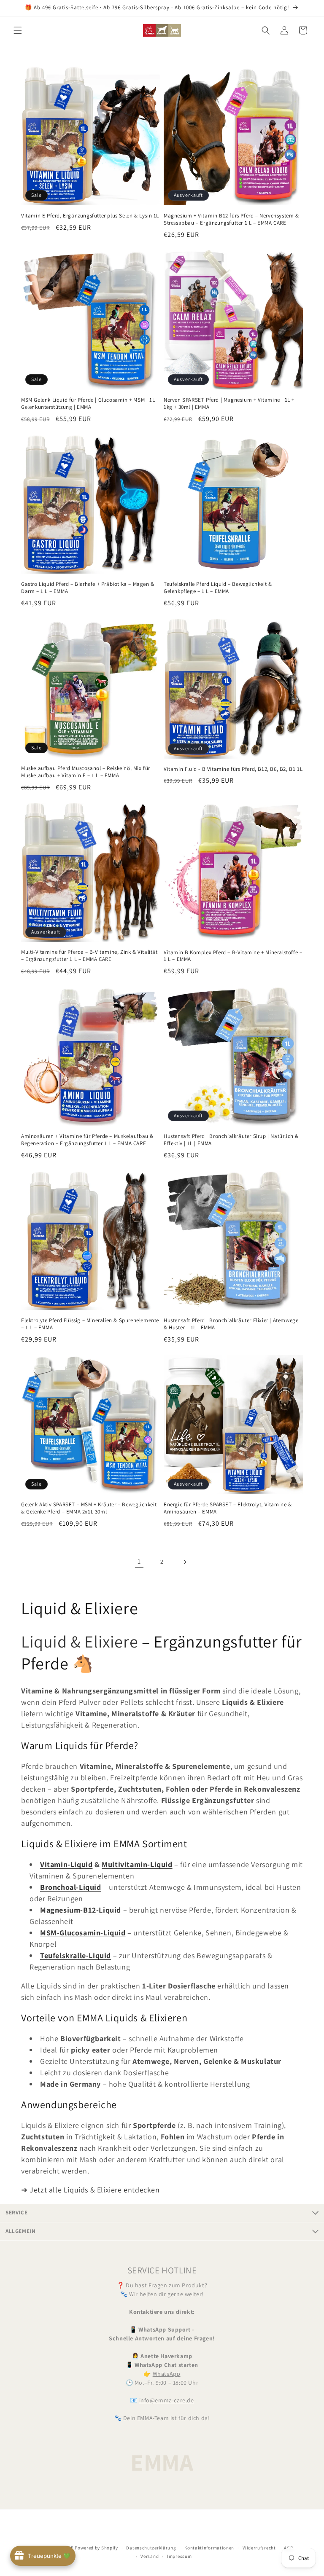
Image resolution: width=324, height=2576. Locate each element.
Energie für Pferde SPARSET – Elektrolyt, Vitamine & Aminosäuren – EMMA (228, 1508)
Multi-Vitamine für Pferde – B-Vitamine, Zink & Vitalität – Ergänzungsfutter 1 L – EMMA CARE (89, 956)
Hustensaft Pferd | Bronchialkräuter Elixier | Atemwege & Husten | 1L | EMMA (231, 1324)
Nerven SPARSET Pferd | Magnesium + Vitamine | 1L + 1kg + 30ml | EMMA (229, 404)
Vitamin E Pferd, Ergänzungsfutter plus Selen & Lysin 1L (90, 216)
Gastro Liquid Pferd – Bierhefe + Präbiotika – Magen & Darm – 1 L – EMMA (88, 588)
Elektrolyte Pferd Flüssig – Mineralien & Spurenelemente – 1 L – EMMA (90, 1324)
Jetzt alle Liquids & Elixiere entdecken (94, 2190)
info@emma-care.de (167, 2400)
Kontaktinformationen (209, 2548)
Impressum (179, 2556)
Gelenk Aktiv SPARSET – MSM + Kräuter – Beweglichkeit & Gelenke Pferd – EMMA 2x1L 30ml (89, 1508)
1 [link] (139, 1561)
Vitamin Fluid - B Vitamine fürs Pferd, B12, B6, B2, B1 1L (233, 769)
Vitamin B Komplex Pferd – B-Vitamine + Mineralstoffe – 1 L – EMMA (233, 956)
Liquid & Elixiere (80, 1641)
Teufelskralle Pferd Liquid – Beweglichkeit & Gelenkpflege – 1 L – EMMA (218, 588)
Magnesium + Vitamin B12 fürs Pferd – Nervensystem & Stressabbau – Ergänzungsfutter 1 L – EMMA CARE (231, 219)
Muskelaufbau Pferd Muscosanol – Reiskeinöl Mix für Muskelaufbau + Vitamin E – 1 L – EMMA (86, 772)
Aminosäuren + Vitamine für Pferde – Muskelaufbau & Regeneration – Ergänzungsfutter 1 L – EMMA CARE (87, 1140)
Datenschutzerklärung (151, 2548)
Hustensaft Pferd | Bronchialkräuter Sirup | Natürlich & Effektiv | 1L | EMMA (231, 1140)
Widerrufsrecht (259, 2548)
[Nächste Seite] (185, 1562)
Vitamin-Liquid (66, 1864)
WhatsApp (167, 2374)
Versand (150, 2556)
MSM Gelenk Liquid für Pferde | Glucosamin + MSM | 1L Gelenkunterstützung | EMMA (88, 404)
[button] (18, 30)
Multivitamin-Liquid (137, 1864)
